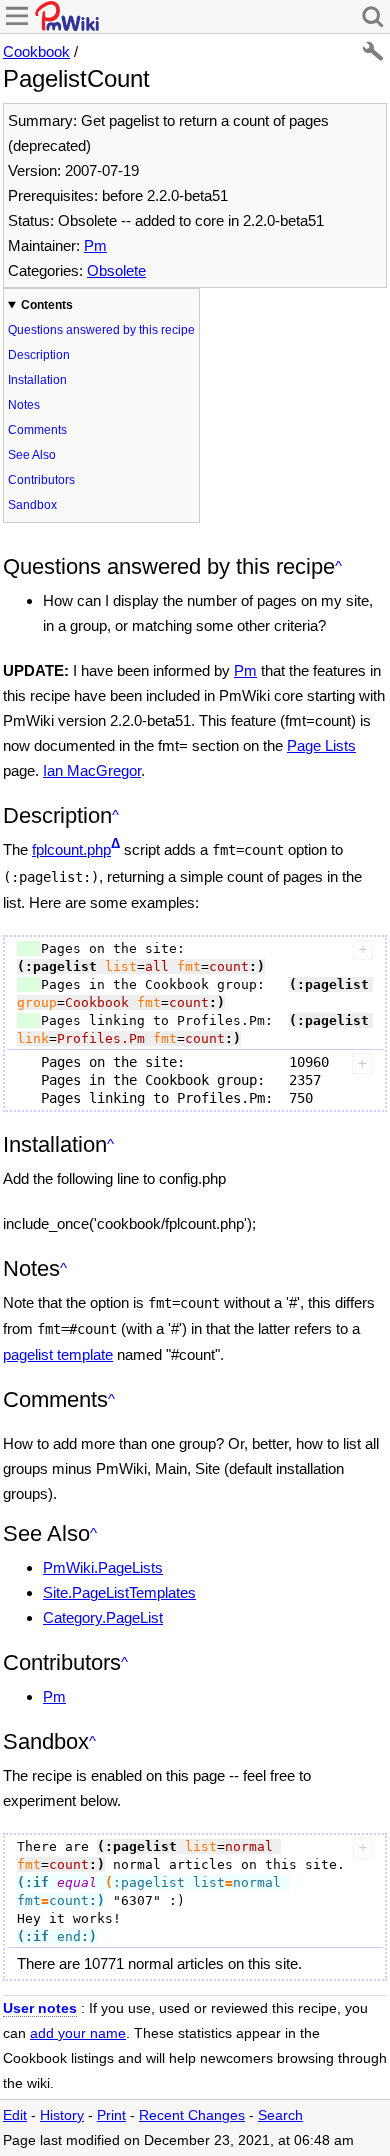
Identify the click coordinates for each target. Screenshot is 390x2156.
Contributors (41, 480)
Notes (24, 405)
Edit (15, 2115)
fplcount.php (71, 849)
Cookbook (36, 51)
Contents (47, 305)
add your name (78, 2033)
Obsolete (116, 270)
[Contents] (338, 566)
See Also (32, 455)
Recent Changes (192, 2115)
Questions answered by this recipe (101, 330)
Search (280, 2115)
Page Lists (321, 745)
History (62, 2115)
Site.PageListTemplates (119, 1592)
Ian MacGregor (92, 770)
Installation (37, 380)
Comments (37, 430)
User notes (40, 2008)
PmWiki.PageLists (103, 1567)
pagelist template (58, 1354)
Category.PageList (103, 1617)
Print (111, 2115)
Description (39, 355)
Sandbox (32, 505)
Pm (95, 245)
